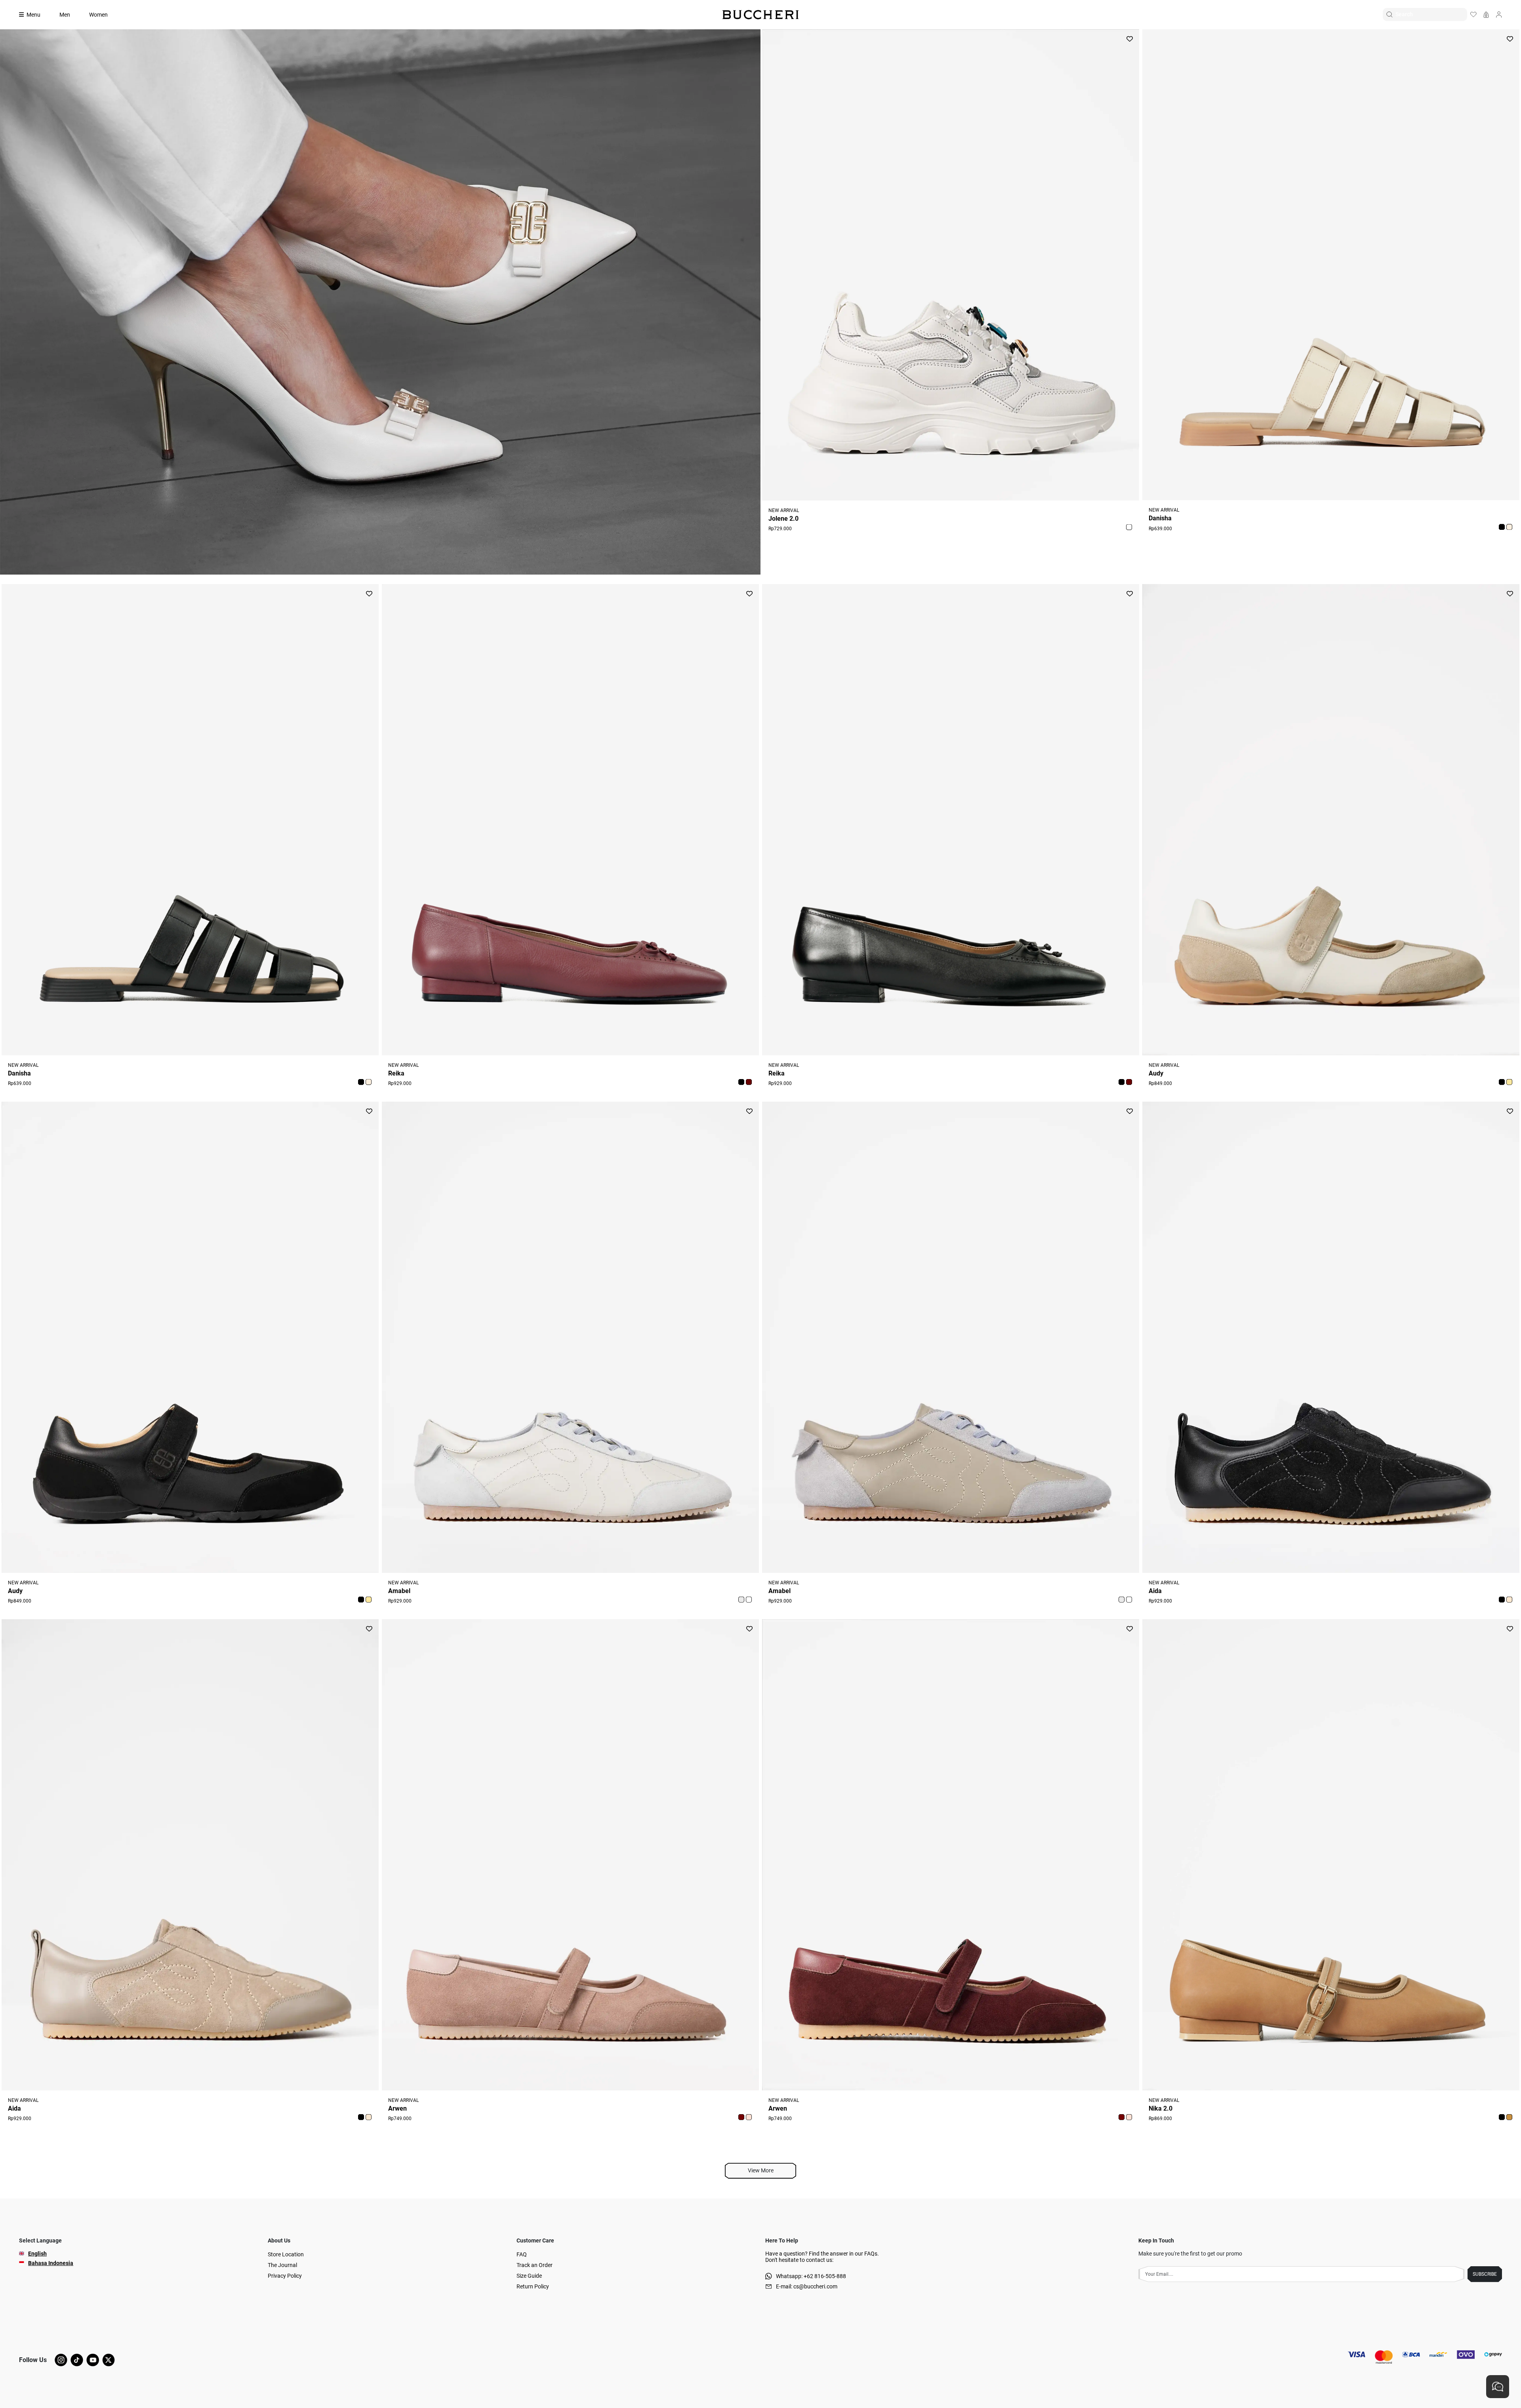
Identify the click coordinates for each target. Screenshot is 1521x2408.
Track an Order (535, 2265)
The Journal (282, 2265)
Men (65, 15)
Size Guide (529, 2276)
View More (761, 2170)
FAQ (522, 2254)
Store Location (286, 2254)
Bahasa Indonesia (51, 2263)
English (37, 2254)
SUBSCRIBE (1485, 2274)
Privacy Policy (285, 2276)
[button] (1129, 527)
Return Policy (533, 2286)
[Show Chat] (1498, 2387)
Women (98, 15)
